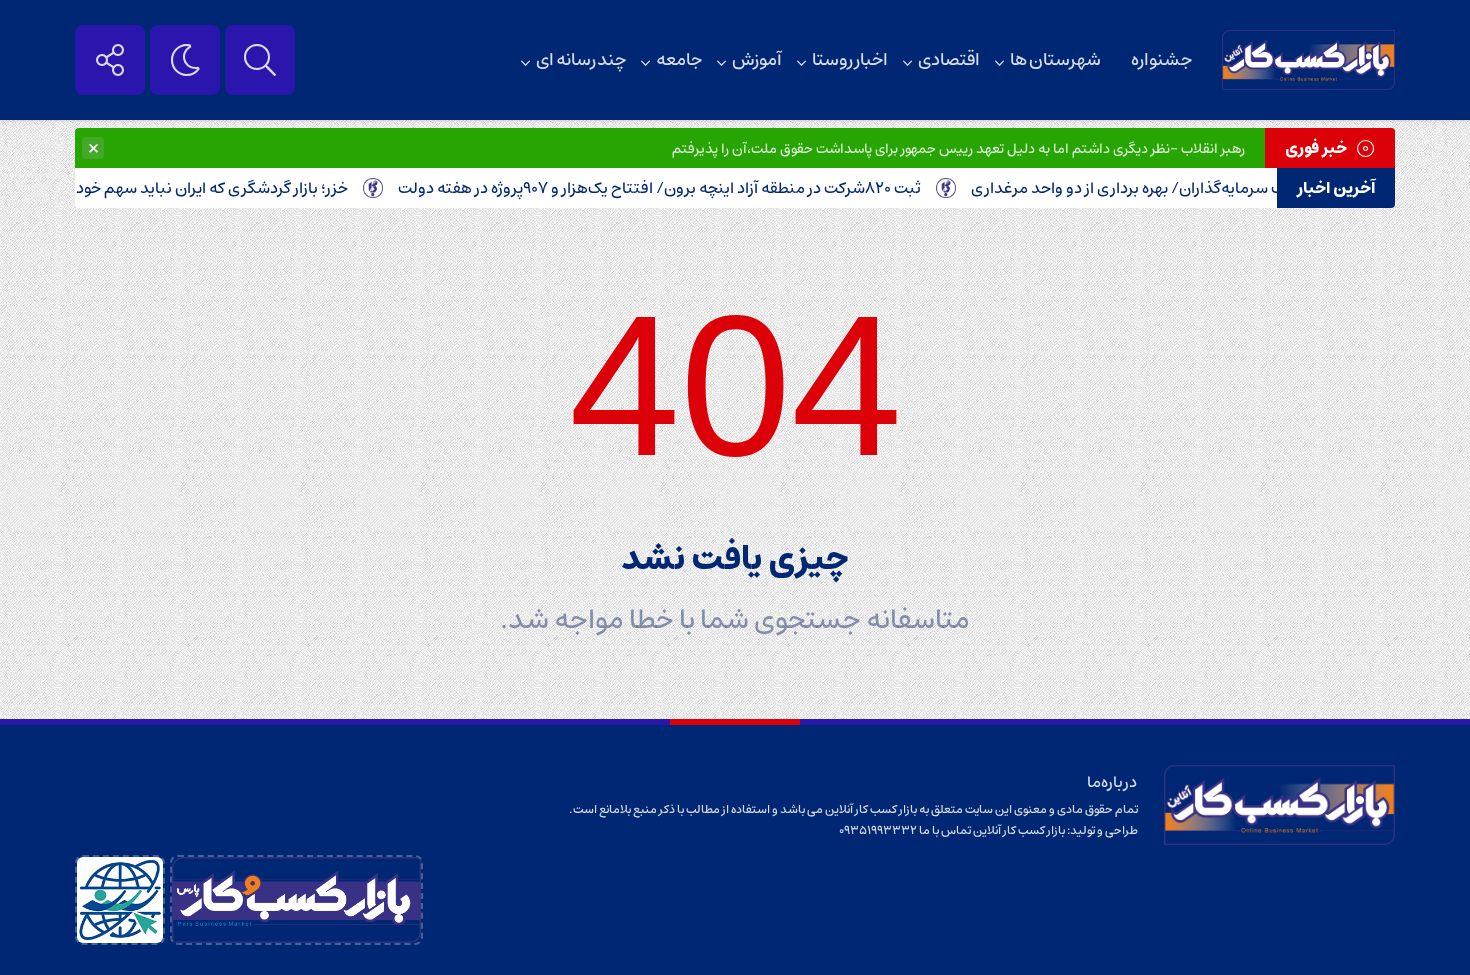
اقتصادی (949, 60)
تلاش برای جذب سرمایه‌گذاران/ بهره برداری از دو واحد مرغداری (1189, 188)
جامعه (679, 60)
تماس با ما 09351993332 (906, 830)
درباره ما (1112, 782)
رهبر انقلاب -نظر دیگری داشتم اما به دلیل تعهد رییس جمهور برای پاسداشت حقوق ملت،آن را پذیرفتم (958, 149)
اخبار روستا (850, 60)
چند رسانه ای (581, 60)
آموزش (757, 60)
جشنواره (1161, 60)
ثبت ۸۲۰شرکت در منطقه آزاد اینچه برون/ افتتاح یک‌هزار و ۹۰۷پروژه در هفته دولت (676, 188)
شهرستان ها (1055, 60)
